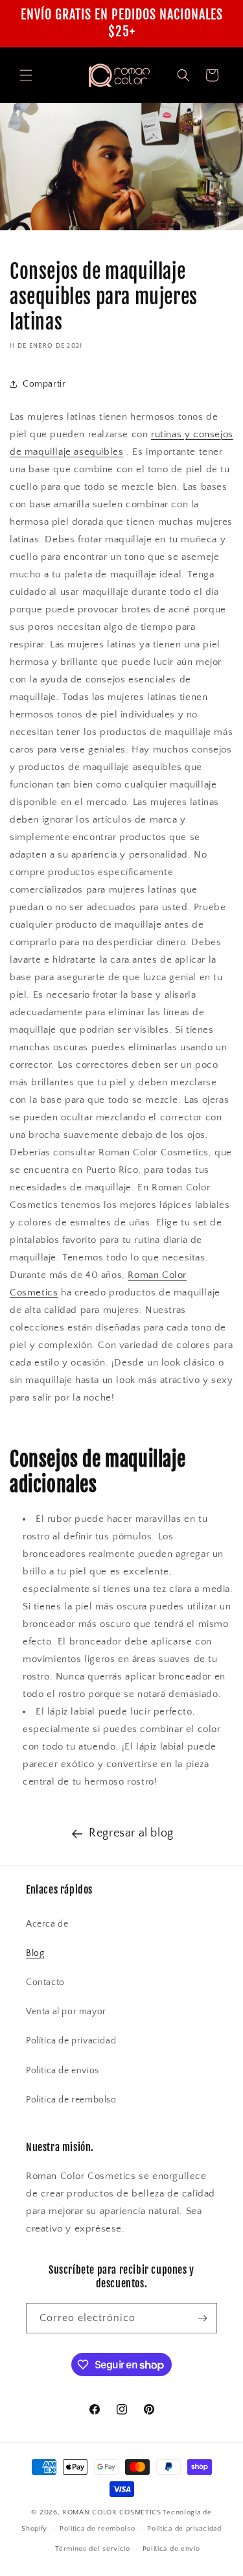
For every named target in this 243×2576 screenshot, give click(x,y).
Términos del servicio (93, 2549)
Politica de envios (63, 2071)
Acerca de (47, 1924)
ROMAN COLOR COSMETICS (112, 2512)
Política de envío (171, 2549)
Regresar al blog (131, 1833)
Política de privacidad (71, 2041)
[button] (26, 75)
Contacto (45, 1982)
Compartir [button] (44, 384)
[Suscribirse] (202, 2318)
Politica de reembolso (71, 2100)
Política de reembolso (98, 2529)
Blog (35, 1953)
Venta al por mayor (66, 2012)
